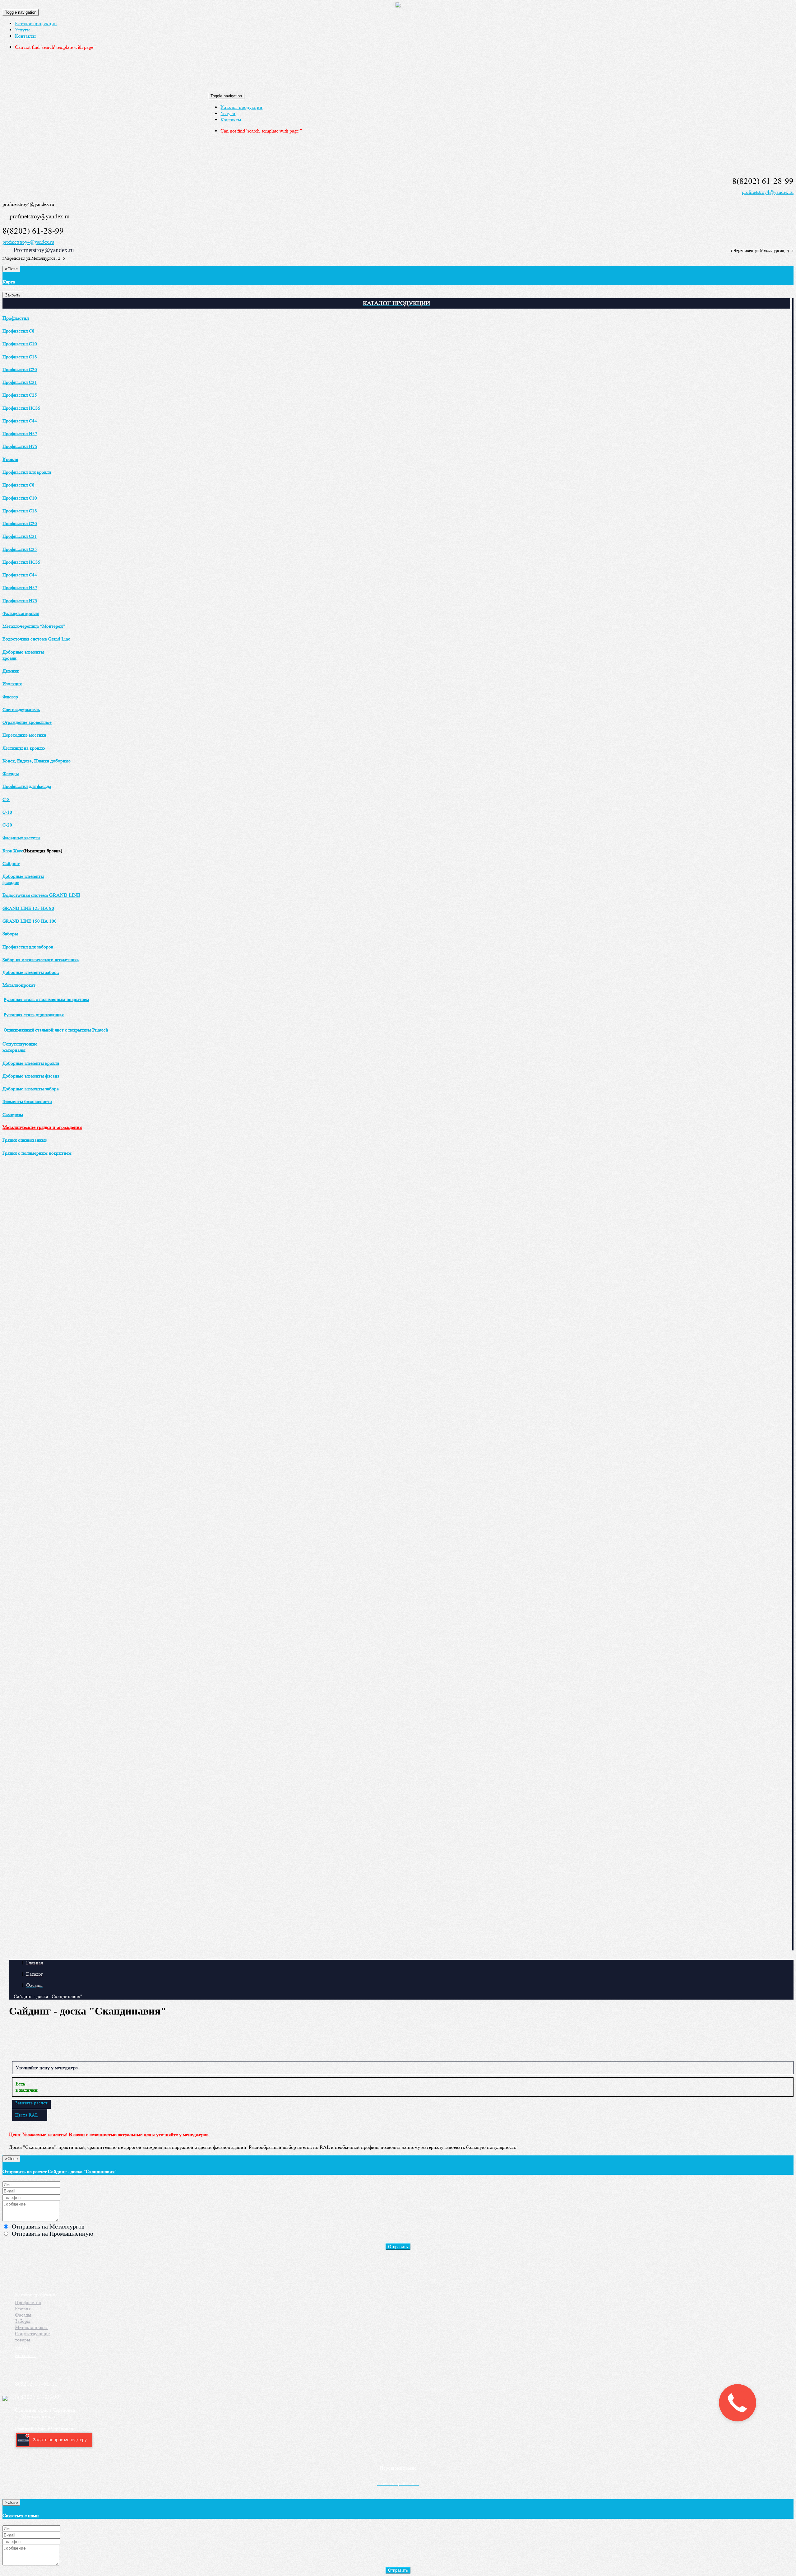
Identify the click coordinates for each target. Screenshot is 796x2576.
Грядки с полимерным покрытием (37, 1153)
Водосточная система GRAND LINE (41, 895)
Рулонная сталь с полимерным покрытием (46, 1000)
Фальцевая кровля (21, 614)
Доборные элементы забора (31, 973)
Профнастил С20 (20, 370)
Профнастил (16, 318)
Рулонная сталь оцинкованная (34, 1015)
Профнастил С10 (20, 344)
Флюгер (10, 697)
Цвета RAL (27, 2115)
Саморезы (13, 1115)
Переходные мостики (24, 735)
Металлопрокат (19, 985)
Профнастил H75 (20, 447)
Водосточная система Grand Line (36, 639)
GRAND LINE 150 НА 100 (30, 921)
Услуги (22, 30)
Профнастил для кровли (27, 472)
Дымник (11, 671)
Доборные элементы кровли (31, 1063)
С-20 (7, 825)
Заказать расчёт (31, 2103)
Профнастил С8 (19, 331)
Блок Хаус (13, 851)
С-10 (7, 812)
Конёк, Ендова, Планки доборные (37, 761)
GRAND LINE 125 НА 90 (28, 908)
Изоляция (12, 684)
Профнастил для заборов (28, 947)
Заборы (10, 934)
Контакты (25, 36)
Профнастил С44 (20, 421)
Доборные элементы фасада (31, 1076)
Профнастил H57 (20, 434)
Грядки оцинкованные (25, 1140)
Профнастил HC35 (21, 408)
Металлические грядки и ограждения (42, 1127)
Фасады (11, 773)
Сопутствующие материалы (20, 1047)
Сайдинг (11, 864)
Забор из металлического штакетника (41, 960)
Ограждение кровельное (27, 722)
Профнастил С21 (20, 382)
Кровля (10, 459)
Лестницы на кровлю (24, 748)
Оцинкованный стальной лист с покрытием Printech (56, 1030)
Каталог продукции (36, 23)
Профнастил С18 (20, 357)
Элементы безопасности (27, 1102)
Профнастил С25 (20, 395)
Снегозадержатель (21, 710)
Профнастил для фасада (27, 787)
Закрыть (13, 295)
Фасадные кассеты (21, 838)
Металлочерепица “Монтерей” (34, 626)
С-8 (6, 800)
